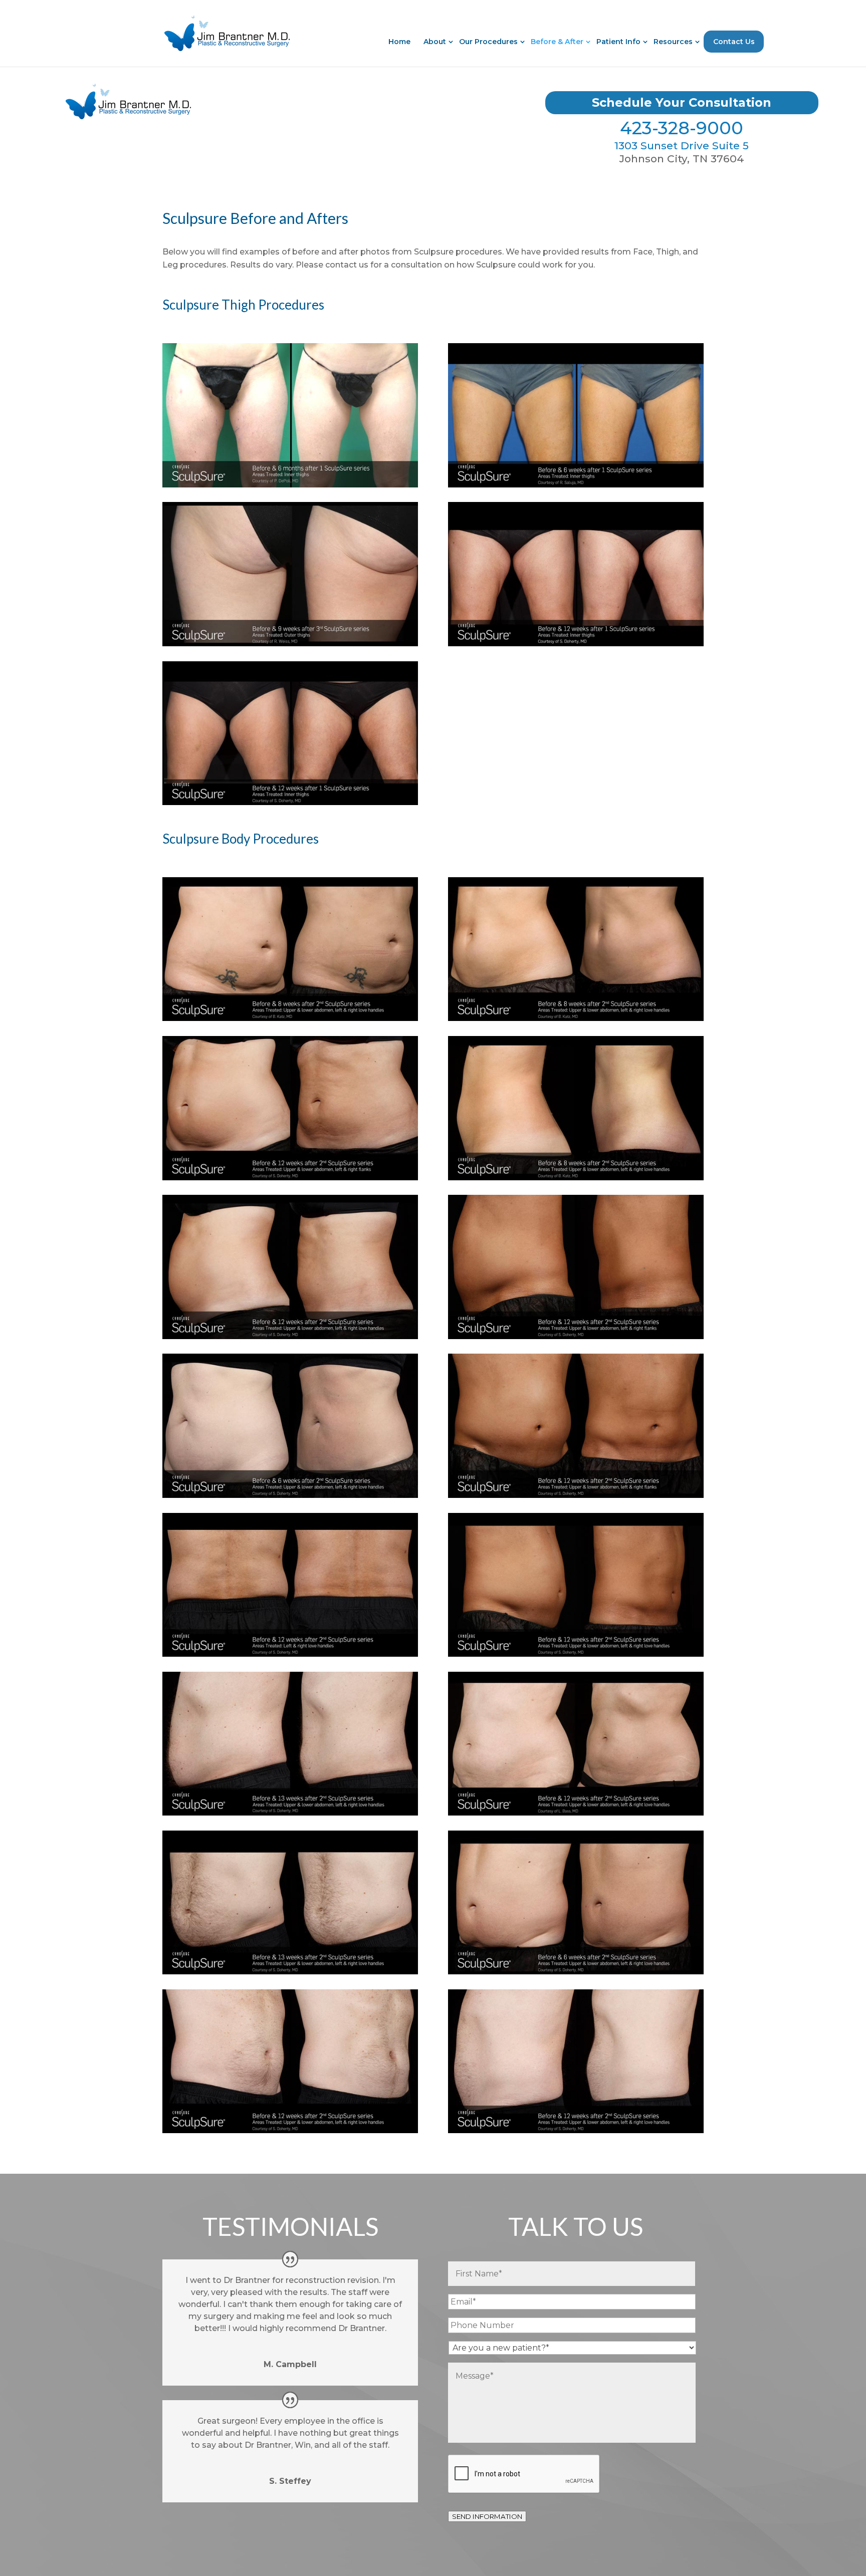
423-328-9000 (682, 128)
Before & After (557, 42)
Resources (673, 42)
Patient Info (618, 42)
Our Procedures (488, 42)
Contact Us (734, 42)
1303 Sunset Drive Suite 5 (682, 146)
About (435, 42)
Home (399, 42)
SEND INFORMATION (487, 2516)
